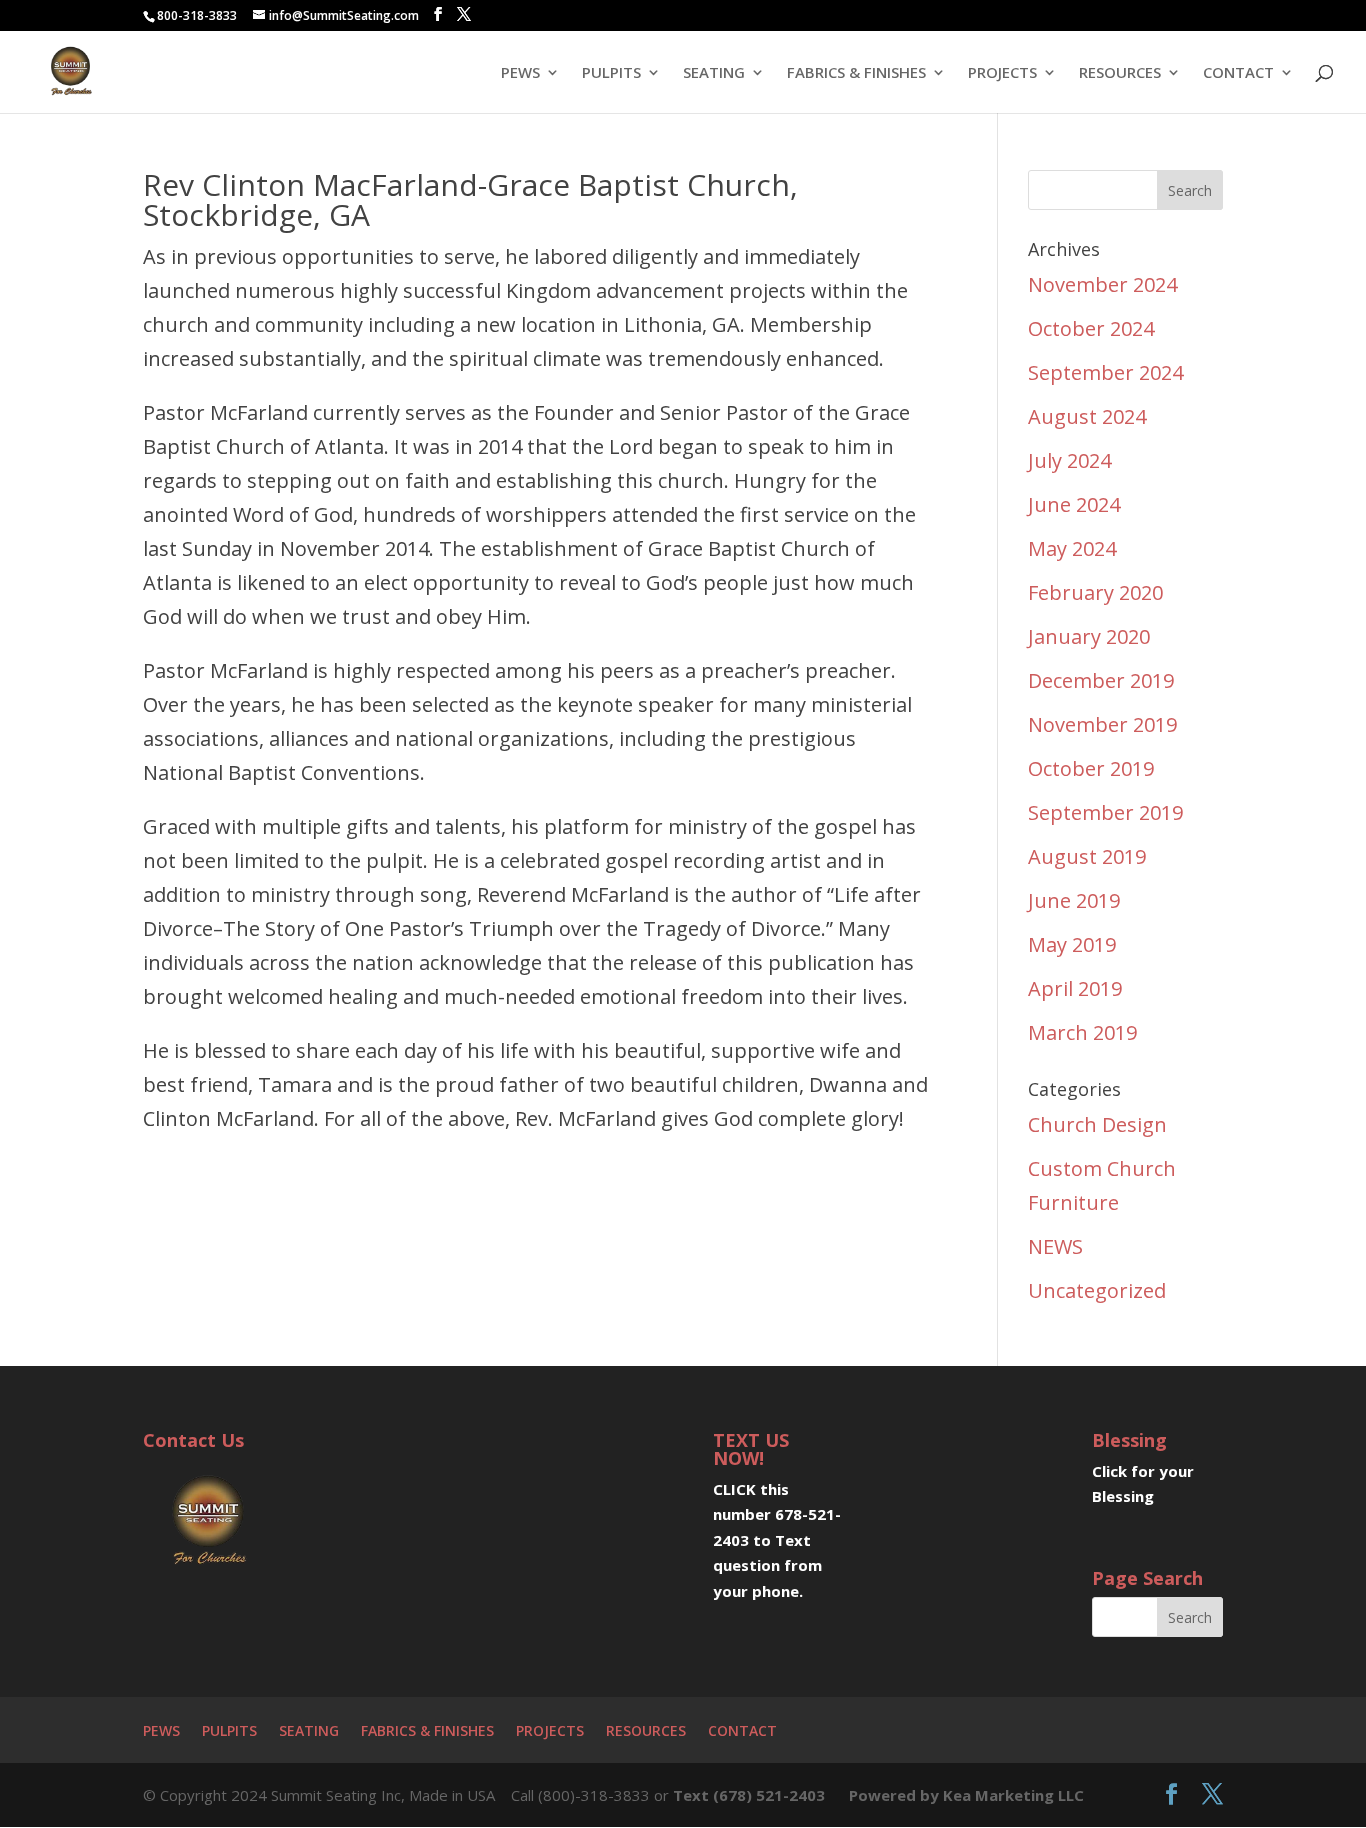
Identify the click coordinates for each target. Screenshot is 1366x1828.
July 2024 (1069, 460)
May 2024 (1072, 548)
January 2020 (1089, 636)
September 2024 (1105, 372)
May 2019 (1072, 944)
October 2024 (1091, 328)
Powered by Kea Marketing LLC (966, 1795)
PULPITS (611, 73)
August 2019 (1087, 856)
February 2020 (1095, 592)
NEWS (1055, 1246)
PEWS (520, 73)
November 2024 (1102, 284)
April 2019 (1075, 988)
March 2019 (1082, 1032)
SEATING (714, 73)
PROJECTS (1002, 73)
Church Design (1097, 1124)
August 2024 (1087, 416)
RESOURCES (1120, 73)
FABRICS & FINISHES (856, 73)
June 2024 (1074, 504)
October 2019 (1091, 768)
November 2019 (1102, 724)
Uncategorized (1097, 1290)
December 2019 (1101, 680)
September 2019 (1105, 812)
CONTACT (1238, 73)
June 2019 (1074, 900)
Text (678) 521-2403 (749, 1795)
